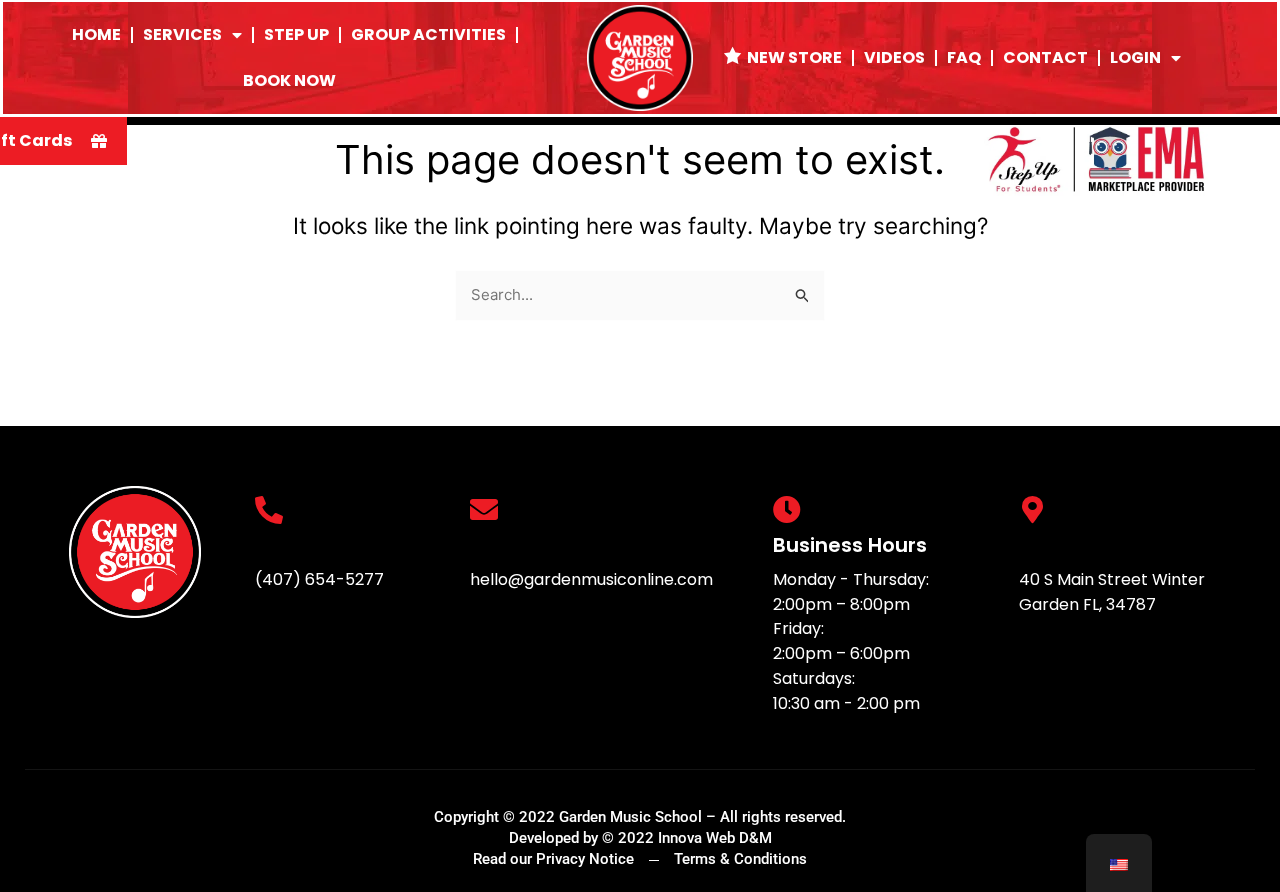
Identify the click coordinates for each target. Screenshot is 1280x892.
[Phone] (269, 510)
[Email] (484, 510)
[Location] (1033, 510)
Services (182, 34)
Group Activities (428, 34)
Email (497, 545)
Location (1063, 545)
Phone (287, 545)
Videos (894, 57)
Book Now (289, 80)
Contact (1045, 57)
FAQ (964, 57)
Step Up (296, 34)
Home (96, 34)
